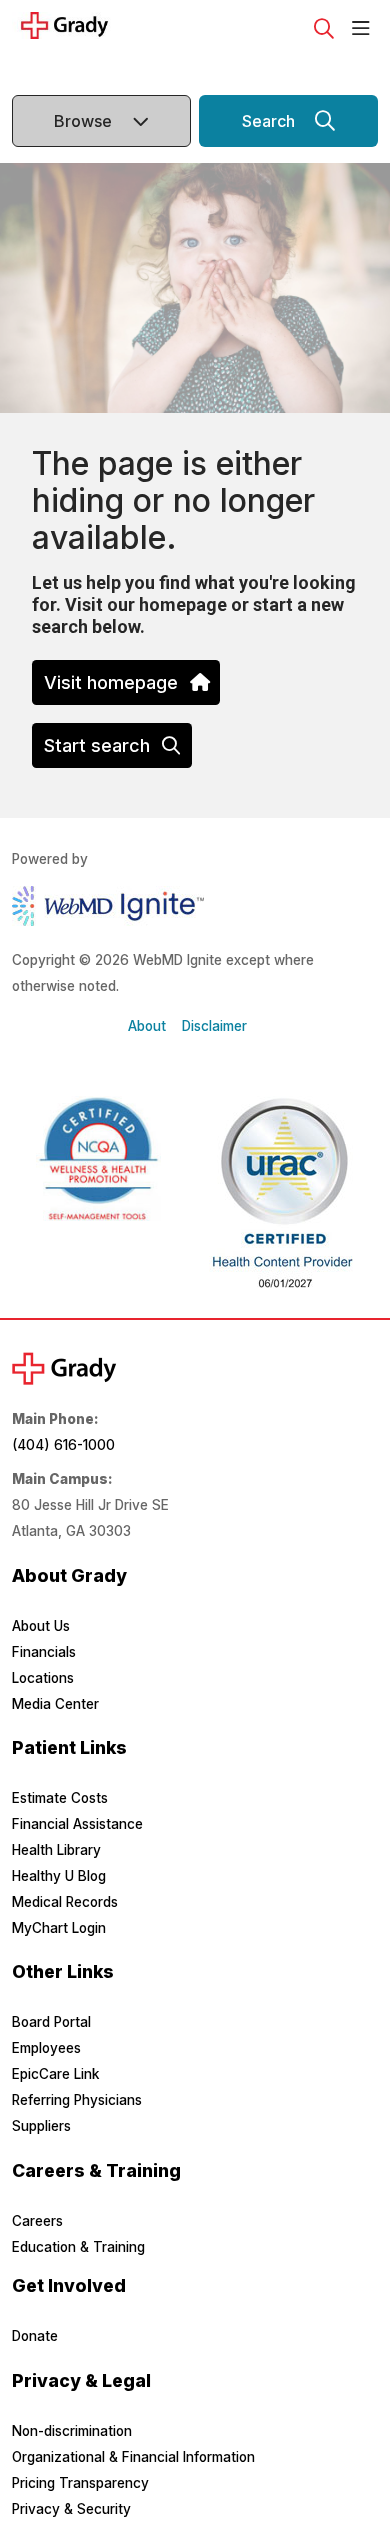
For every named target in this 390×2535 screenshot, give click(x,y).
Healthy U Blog (59, 1876)
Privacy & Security (71, 2509)
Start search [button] (97, 745)
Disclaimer (214, 1026)
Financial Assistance (77, 1824)
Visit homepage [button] (111, 682)
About (147, 1026)
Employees (46, 2048)
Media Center (55, 1704)
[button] (365, 29)
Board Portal (51, 2022)
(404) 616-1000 (63, 1445)
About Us (41, 1626)
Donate (35, 2336)
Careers (37, 2221)
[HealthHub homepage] (122, 29)
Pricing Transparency (80, 2483)
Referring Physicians (77, 2100)
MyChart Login (59, 1928)
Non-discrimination (72, 2431)
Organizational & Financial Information (133, 2457)
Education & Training (78, 2247)
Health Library (56, 1850)
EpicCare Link (55, 2074)
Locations (43, 1678)
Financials (44, 1652)
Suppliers (41, 2126)
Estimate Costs (60, 1798)
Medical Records (65, 1902)
